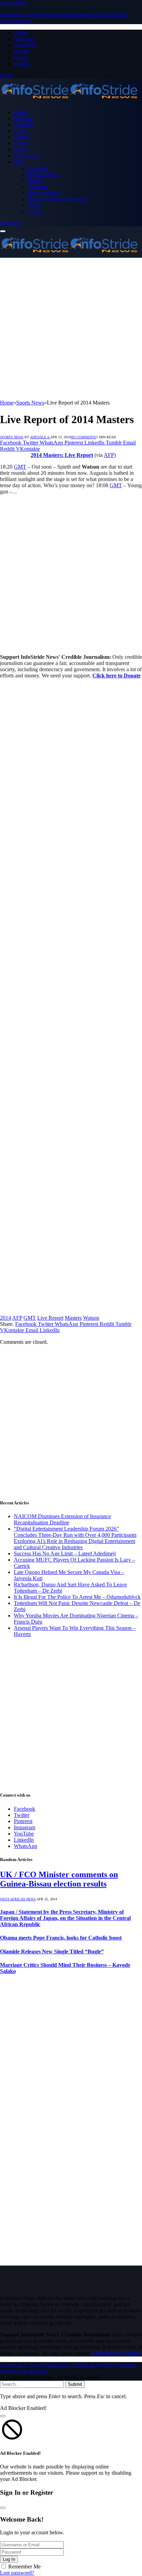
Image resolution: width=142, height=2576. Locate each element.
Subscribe (11, 223)
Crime (21, 131)
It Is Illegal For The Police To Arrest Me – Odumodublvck (77, 1597)
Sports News (12, 437)
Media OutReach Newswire (58, 199)
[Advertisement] (71, 329)
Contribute (25, 45)
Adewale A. (40, 437)
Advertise (24, 39)
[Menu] (3, 231)
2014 (6, 1318)
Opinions (38, 187)
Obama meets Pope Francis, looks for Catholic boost (61, 1938)
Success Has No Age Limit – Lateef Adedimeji (65, 1553)
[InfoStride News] (69, 100)
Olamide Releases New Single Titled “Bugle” (52, 1951)
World (34, 205)
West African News (18, 1899)
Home (21, 112)
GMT (20, 467)
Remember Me (24, 2567)
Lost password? (17, 2573)
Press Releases (43, 193)
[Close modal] (3, 2416)
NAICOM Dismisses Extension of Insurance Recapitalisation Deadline (62, 1519)
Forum (21, 57)
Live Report (50, 1318)
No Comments (83, 437)
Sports (21, 149)
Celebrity (24, 125)
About (21, 33)
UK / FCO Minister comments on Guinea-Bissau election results (59, 1879)
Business (23, 118)
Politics (22, 143)
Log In (9, 2559)
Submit (75, 2384)
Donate (22, 51)
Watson (91, 1318)
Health (35, 180)
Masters (73, 1318)
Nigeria (22, 137)
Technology (27, 156)
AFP (109, 455)
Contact (22, 64)
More (20, 162)
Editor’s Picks (43, 174)
